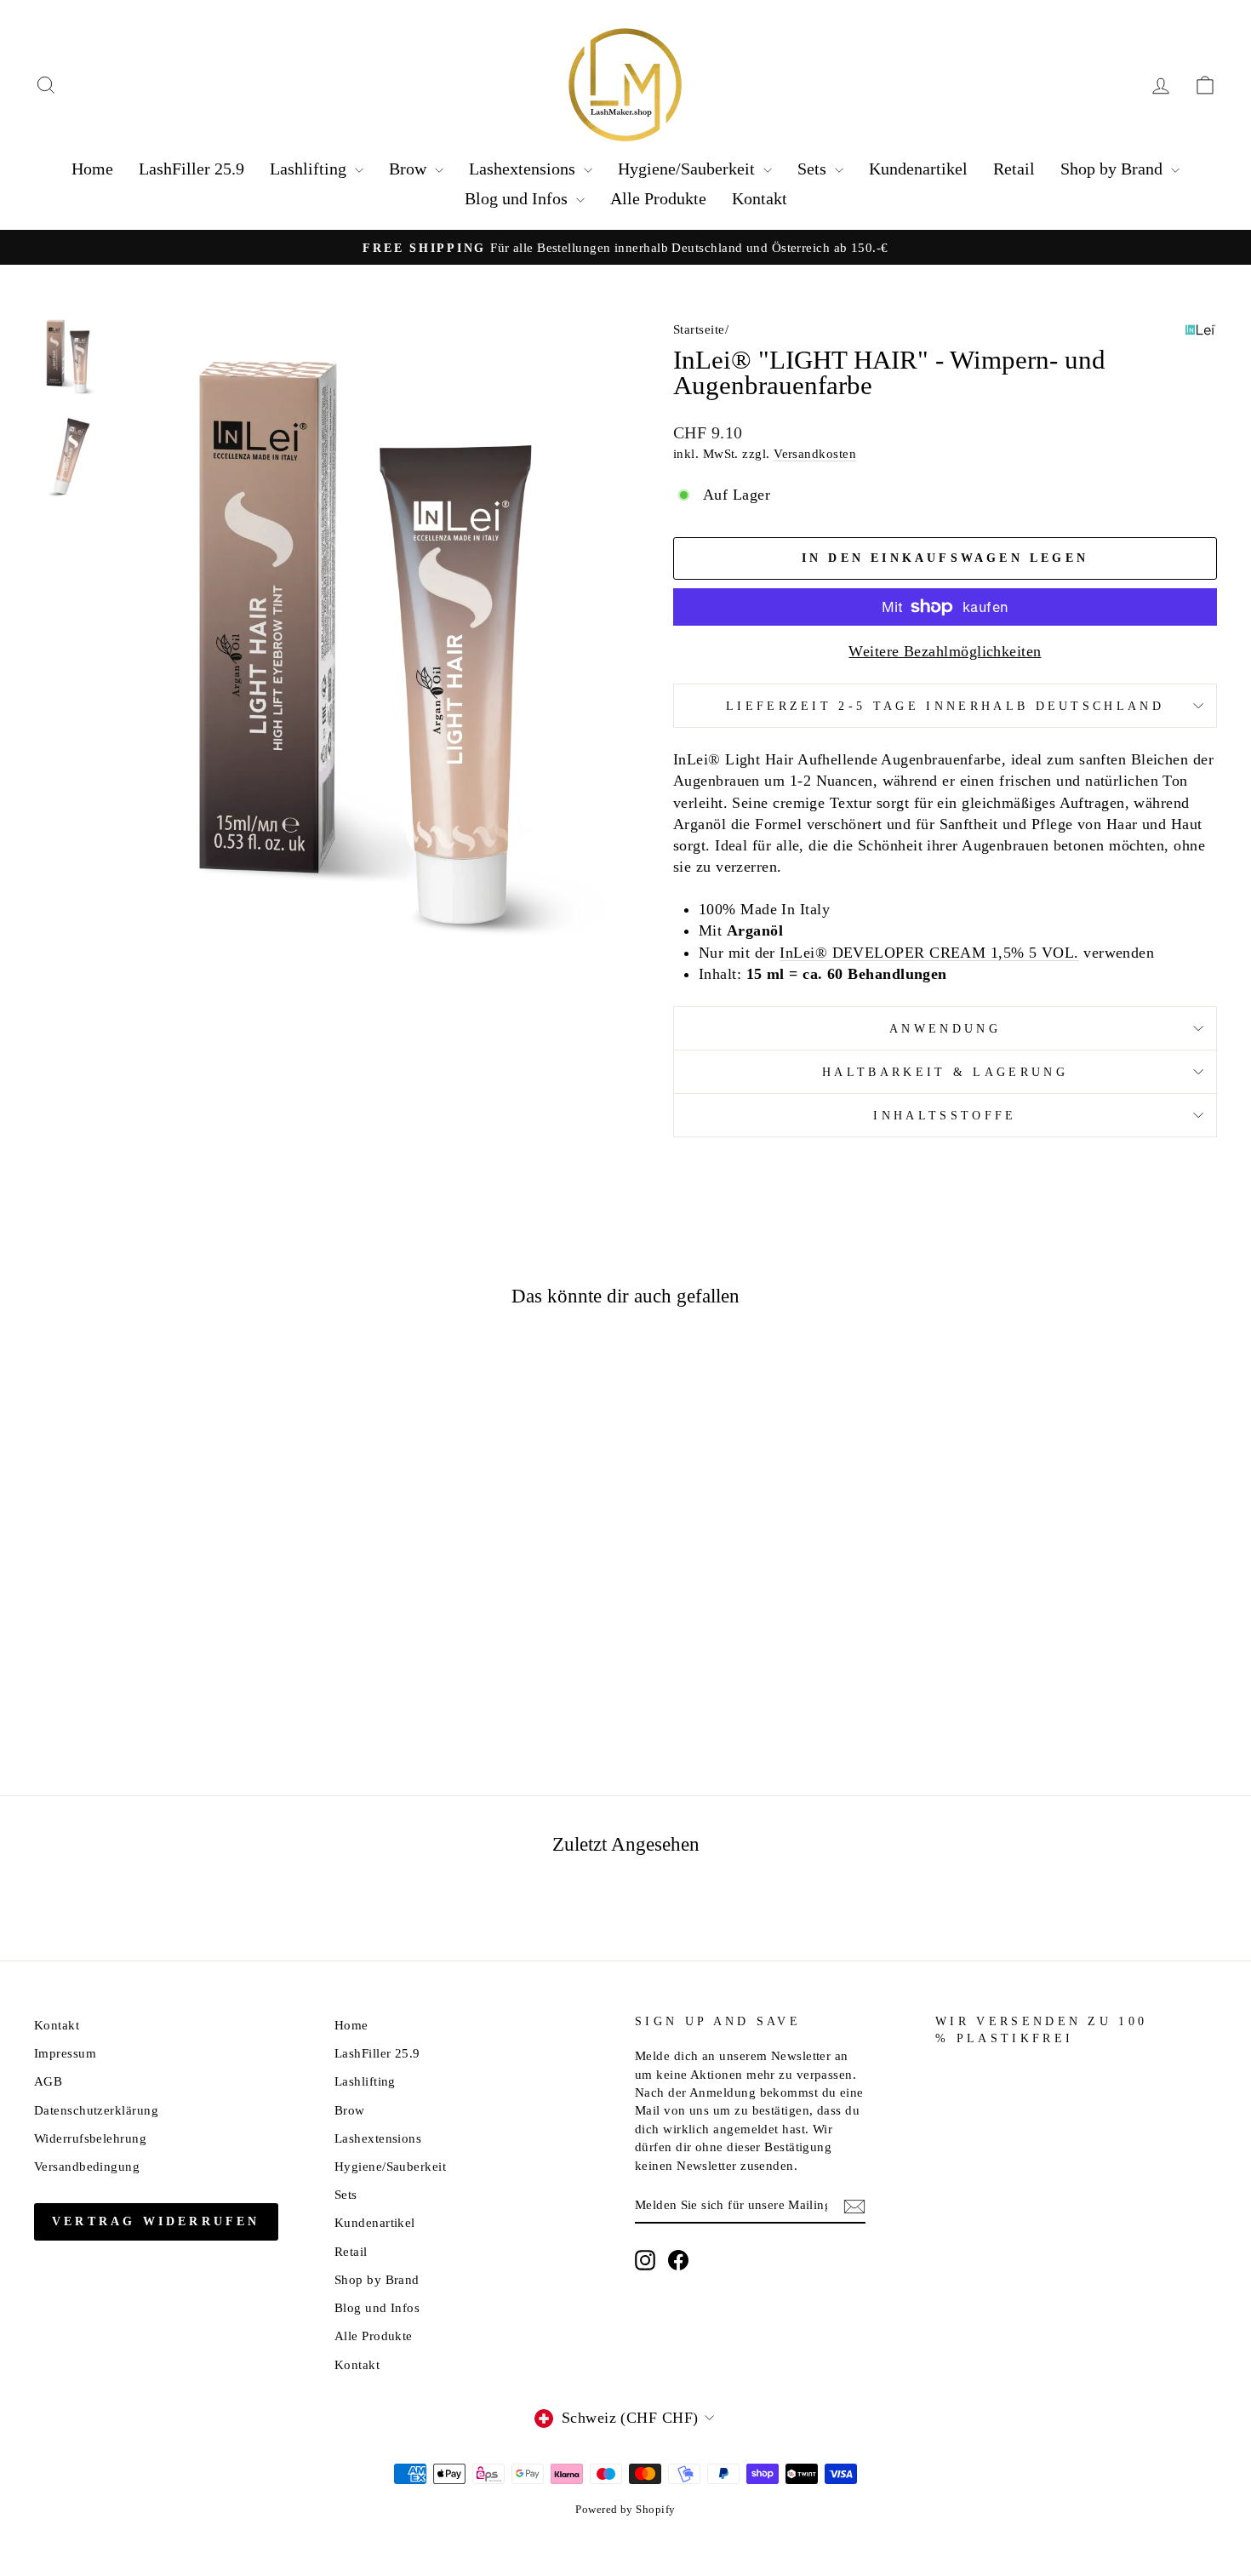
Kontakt (760, 198)
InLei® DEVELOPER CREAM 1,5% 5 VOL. (929, 953)
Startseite (699, 329)
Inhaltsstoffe (945, 1115)
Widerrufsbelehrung (90, 2138)
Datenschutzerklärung (96, 2110)
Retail (1014, 169)
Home (92, 169)
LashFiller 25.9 (191, 169)
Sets (814, 169)
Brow (410, 169)
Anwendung (945, 1028)
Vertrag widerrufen (156, 2221)
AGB (48, 2081)
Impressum (65, 2053)
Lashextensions (524, 169)
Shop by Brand (1114, 169)
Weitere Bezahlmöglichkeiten (945, 651)
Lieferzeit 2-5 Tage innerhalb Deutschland (945, 706)
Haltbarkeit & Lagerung (945, 1072)
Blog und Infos (518, 198)
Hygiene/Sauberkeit (688, 169)
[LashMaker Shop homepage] (625, 85)
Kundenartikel (918, 169)
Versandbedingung (87, 2166)
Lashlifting (310, 169)
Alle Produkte (658, 198)
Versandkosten (815, 453)
